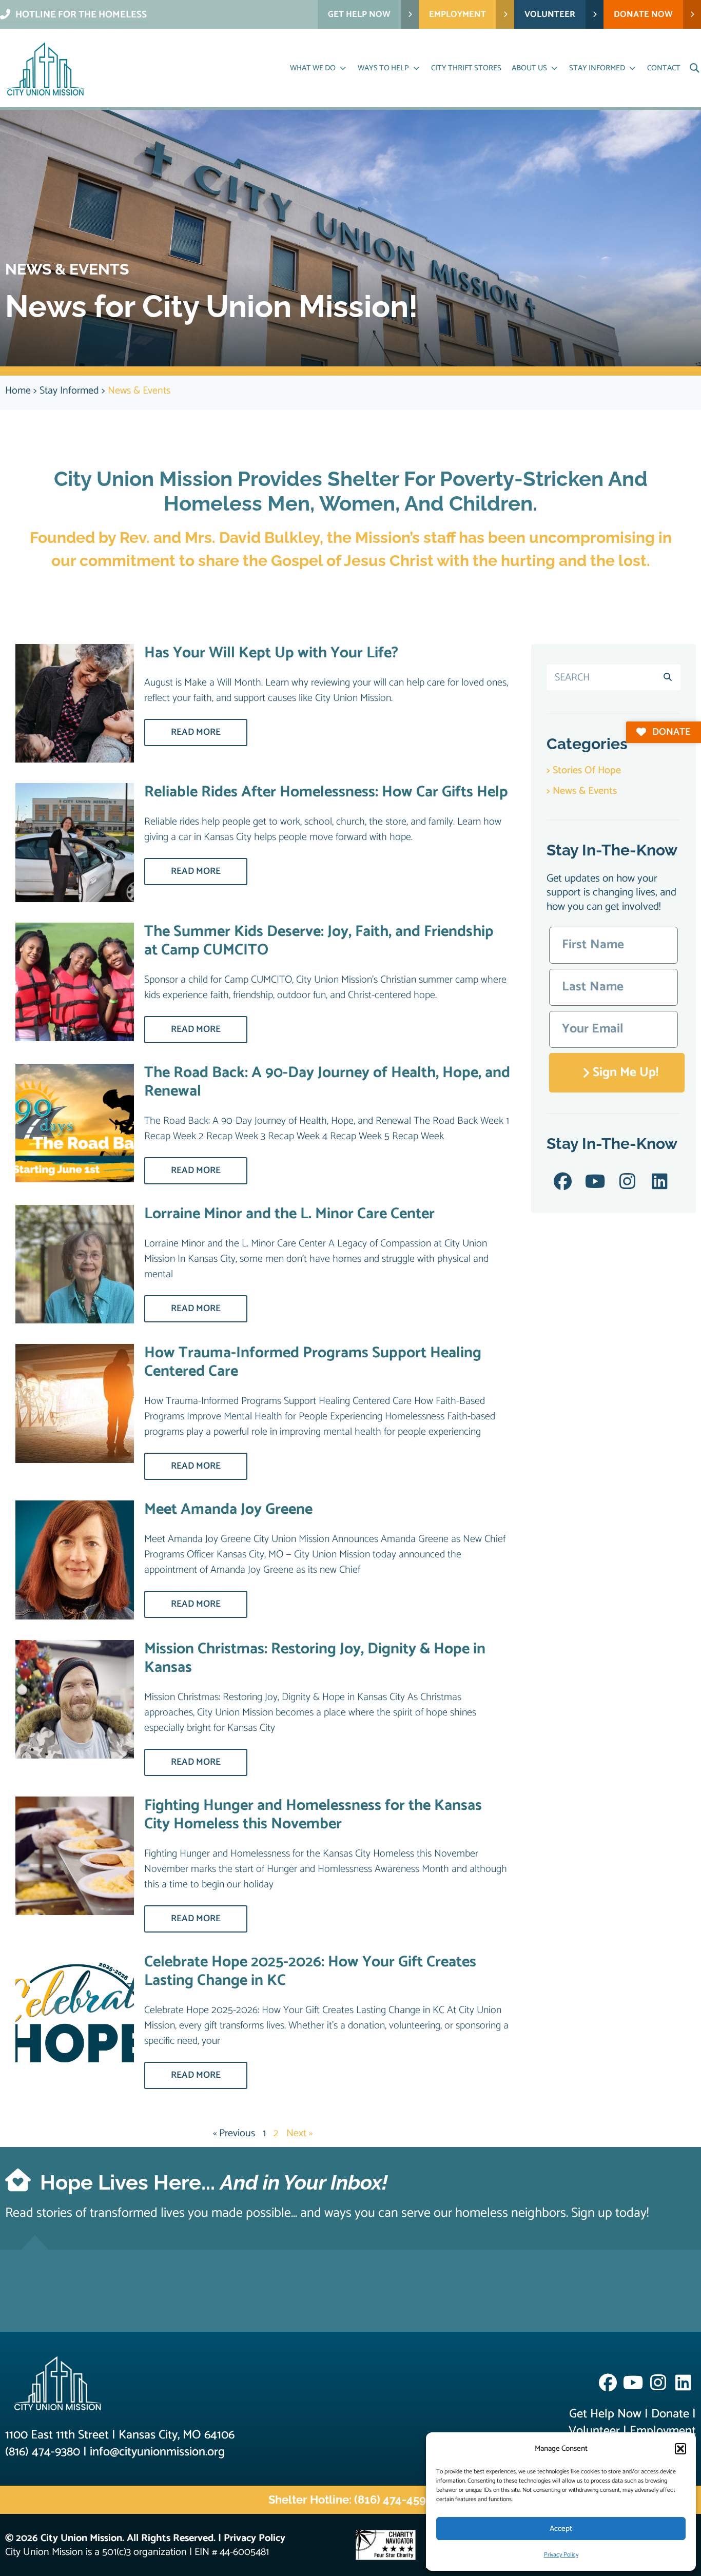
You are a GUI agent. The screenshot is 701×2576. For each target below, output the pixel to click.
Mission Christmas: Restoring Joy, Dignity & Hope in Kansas (315, 1658)
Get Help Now (605, 2414)
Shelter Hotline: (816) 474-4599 (350, 2500)
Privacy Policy (561, 2555)
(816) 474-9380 (43, 2452)
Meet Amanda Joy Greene (228, 1509)
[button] (680, 2449)
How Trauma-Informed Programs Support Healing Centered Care (313, 1362)
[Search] (668, 677)
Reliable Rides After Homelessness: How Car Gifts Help (326, 792)
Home (18, 391)
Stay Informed (69, 391)
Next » (299, 2133)
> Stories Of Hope (584, 770)
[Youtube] (595, 1182)
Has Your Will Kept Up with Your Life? (271, 653)
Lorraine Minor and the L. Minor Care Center (289, 1214)
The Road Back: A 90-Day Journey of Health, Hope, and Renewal (327, 1082)
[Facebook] (563, 1182)
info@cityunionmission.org (157, 2452)
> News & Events (582, 791)
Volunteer (594, 2431)
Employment (663, 2431)
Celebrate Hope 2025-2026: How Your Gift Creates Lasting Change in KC (310, 1971)
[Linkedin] (660, 1182)
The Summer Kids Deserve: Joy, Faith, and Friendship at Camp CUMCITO (319, 941)
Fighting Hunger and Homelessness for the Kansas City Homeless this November (313, 1815)
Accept (561, 2529)
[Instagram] (627, 1182)
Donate (670, 2414)
